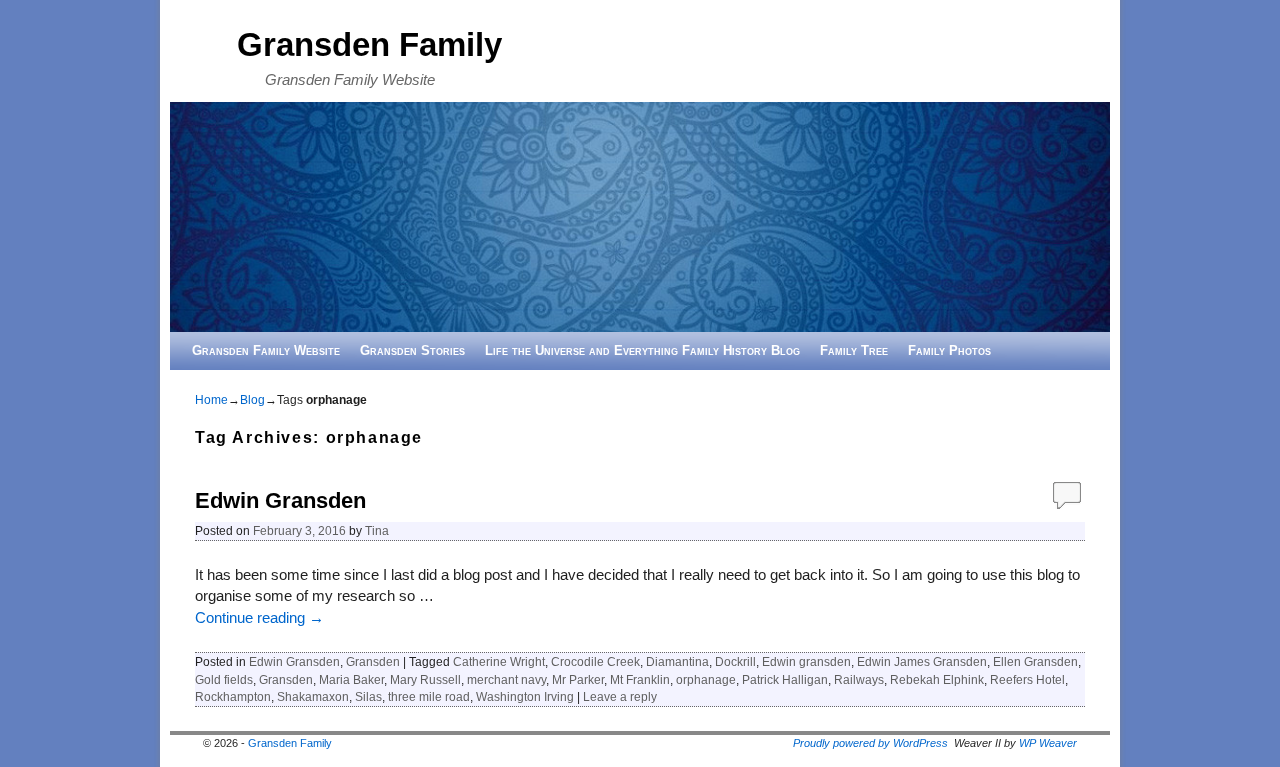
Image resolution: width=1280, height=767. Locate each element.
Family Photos (949, 350)
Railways (859, 679)
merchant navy (506, 679)
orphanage (706, 679)
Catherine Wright (499, 661)
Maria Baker (351, 679)
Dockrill (735, 661)
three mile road (429, 696)
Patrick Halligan (785, 679)
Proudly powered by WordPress (870, 743)
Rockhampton (233, 696)
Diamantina (677, 661)
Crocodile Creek (595, 661)
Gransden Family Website (266, 350)
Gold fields (224, 679)
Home (211, 400)
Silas (368, 696)
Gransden (373, 661)
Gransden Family (369, 44)
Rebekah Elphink (937, 679)
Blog (252, 400)
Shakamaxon (313, 696)
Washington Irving (525, 696)
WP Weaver (1048, 743)
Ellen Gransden (1035, 661)
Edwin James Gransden (922, 661)
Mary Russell (425, 679)
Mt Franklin (640, 679)
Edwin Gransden (280, 500)
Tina (377, 530)
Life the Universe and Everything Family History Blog (642, 350)
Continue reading (259, 618)
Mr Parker (578, 679)
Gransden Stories (412, 350)
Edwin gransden (806, 661)
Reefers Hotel (1027, 679)
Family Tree (854, 350)
